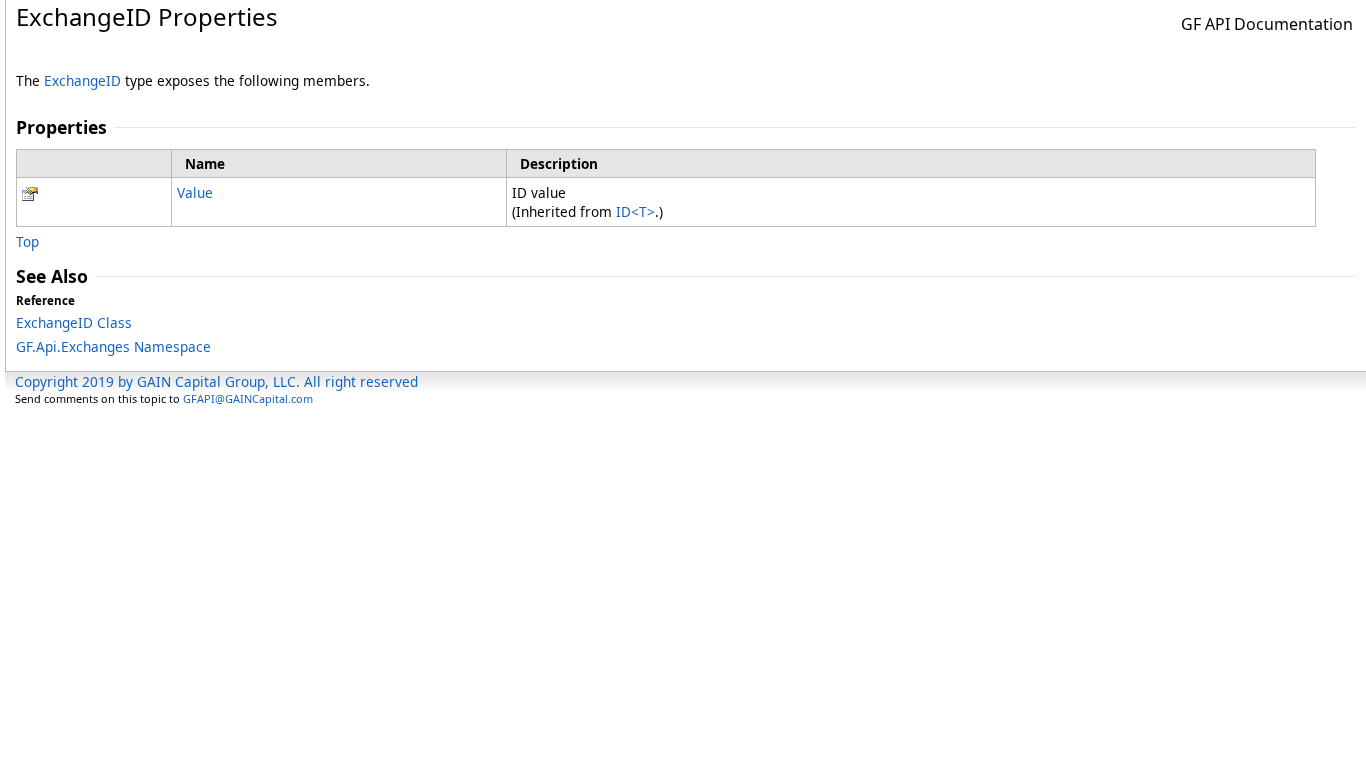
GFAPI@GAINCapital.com (248, 398)
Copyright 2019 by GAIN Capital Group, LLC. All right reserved (216, 381)
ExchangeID (82, 80)
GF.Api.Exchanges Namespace (113, 346)
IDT (635, 211)
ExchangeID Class (74, 322)
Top (27, 241)
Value (195, 192)
